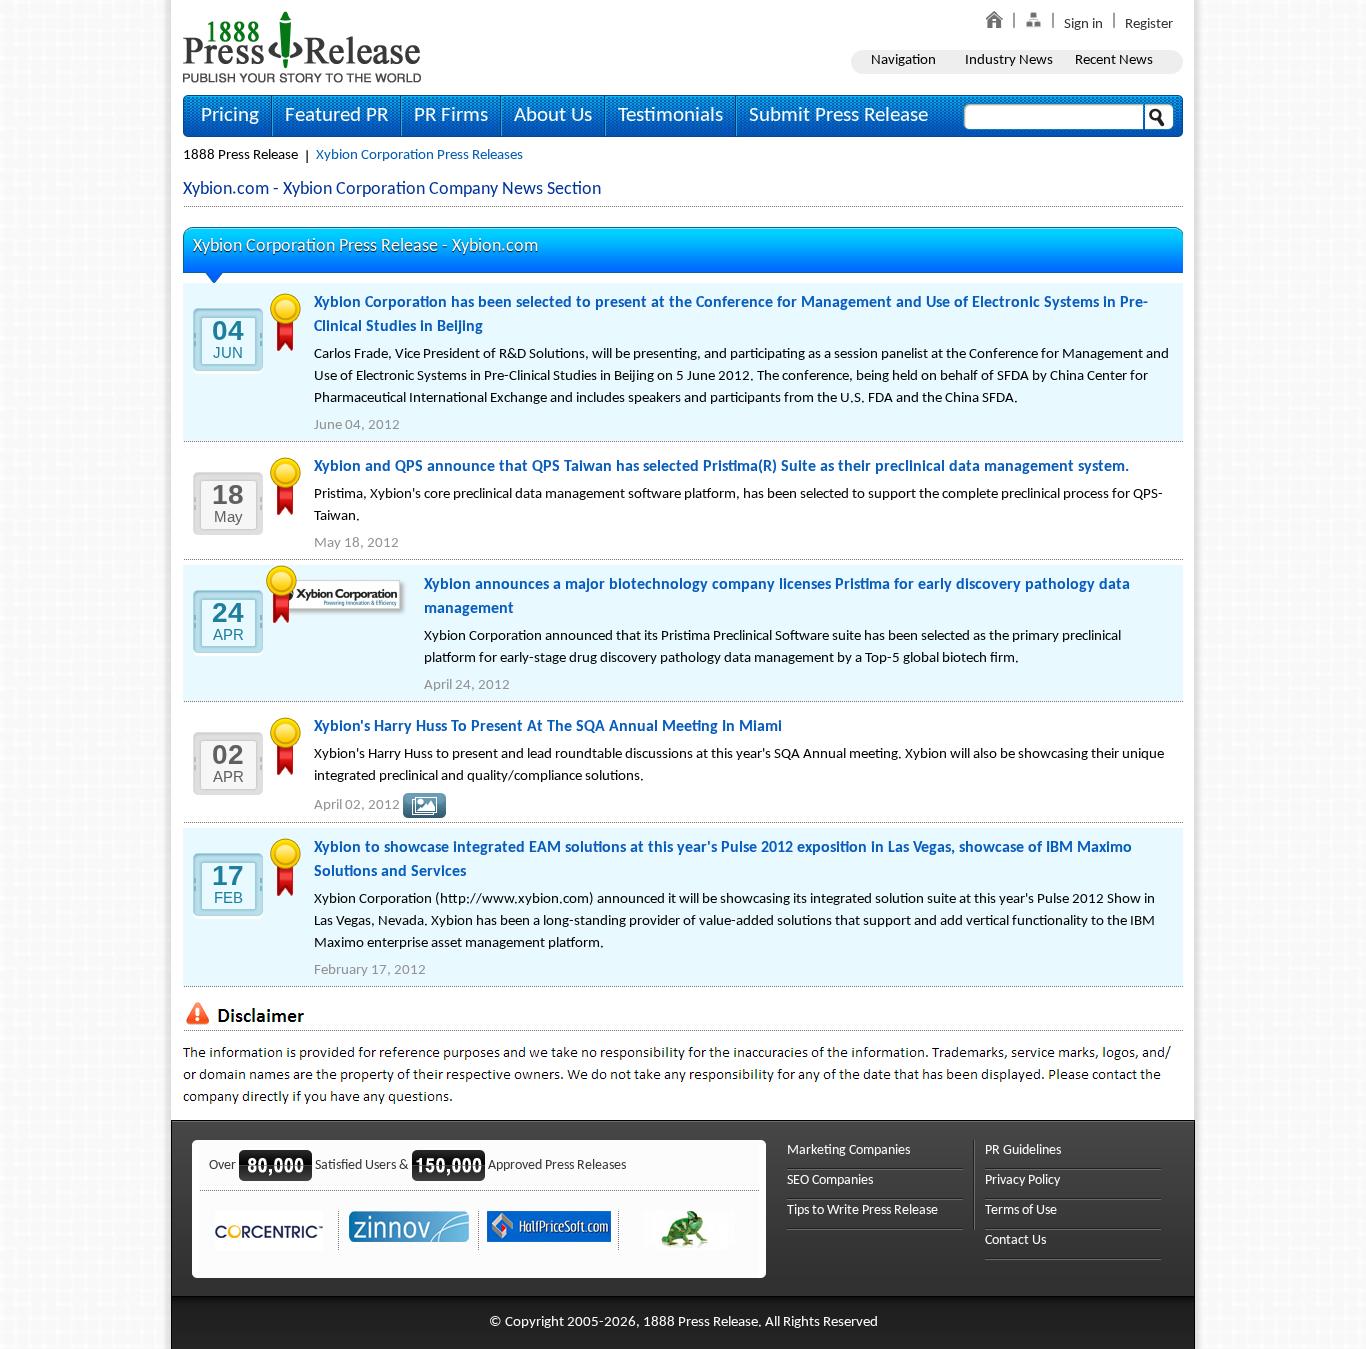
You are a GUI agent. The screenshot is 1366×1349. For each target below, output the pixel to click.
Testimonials (670, 115)
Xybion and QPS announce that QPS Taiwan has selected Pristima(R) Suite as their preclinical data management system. (721, 467)
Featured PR (336, 115)
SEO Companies (830, 1180)
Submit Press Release (838, 115)
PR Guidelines (1023, 1150)
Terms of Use (1021, 1210)
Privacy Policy (1022, 1180)
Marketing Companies (848, 1150)
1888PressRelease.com (302, 46)
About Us (553, 115)
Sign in (1083, 24)
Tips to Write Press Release (862, 1210)
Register (1149, 24)
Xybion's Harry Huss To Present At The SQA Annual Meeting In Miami (548, 727)
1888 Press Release (240, 155)
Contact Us (1015, 1240)
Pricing (230, 115)
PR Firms (451, 115)
